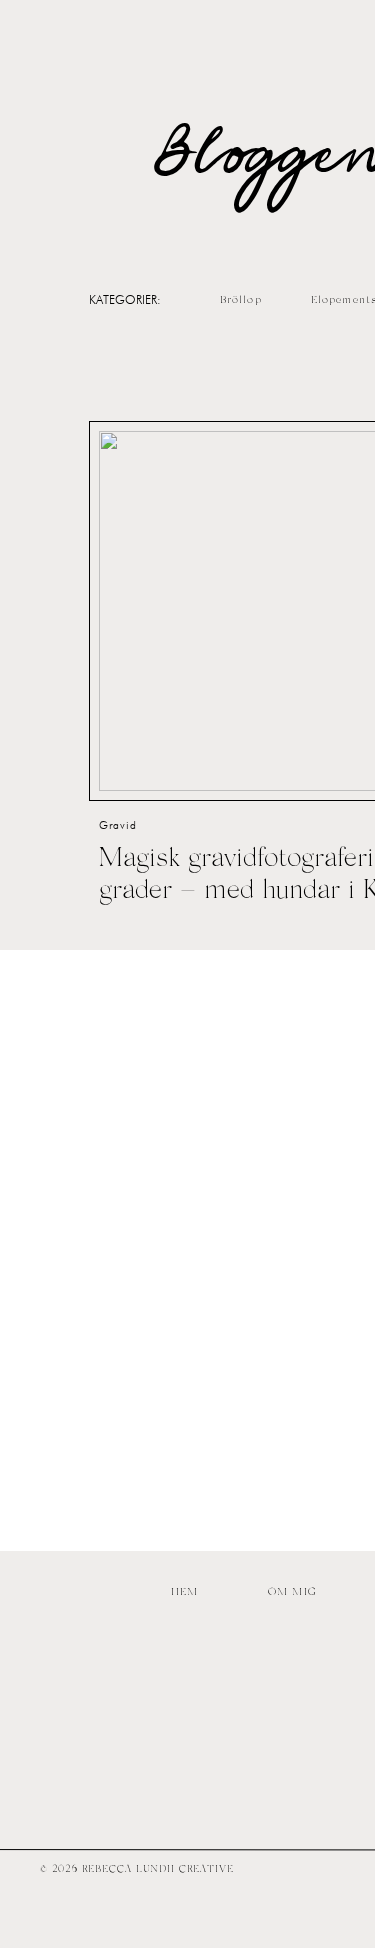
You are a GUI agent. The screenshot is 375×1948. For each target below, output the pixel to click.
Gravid (118, 825)
